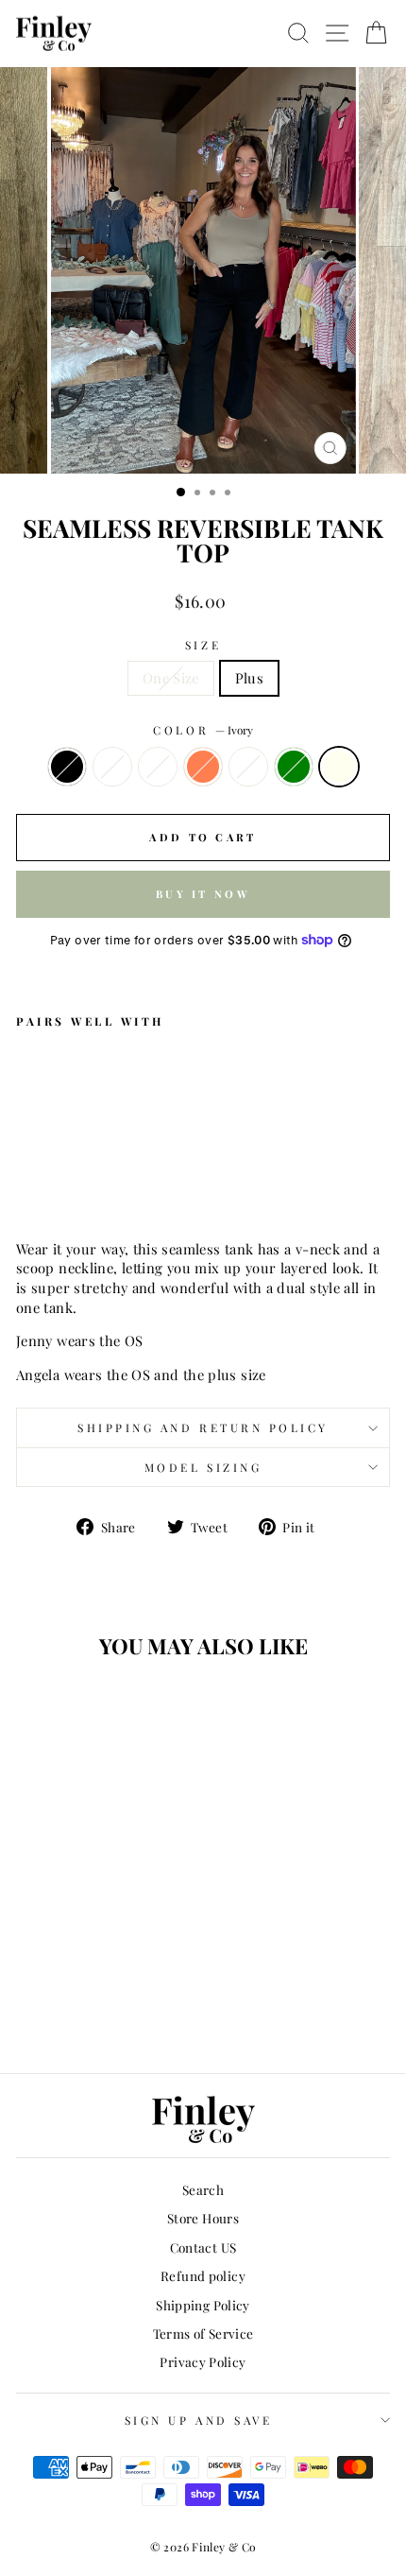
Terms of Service (203, 2333)
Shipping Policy (203, 2305)
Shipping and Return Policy (203, 1427)
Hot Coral (203, 767)
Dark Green (294, 767)
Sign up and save (199, 2420)
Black (67, 767)
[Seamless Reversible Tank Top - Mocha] (114, 1182)
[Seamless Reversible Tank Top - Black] (27, 1182)
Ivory (339, 767)
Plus (249, 678)
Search (203, 2189)
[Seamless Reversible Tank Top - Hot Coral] (92, 1182)
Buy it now (203, 894)
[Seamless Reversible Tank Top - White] (70, 1182)
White (158, 767)
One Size (171, 678)
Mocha (248, 767)
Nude (112, 767)
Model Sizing (203, 1467)
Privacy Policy (203, 2361)
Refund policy (203, 2275)
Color (203, 730)
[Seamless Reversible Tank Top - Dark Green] (135, 1182)
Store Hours (203, 2218)
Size (203, 645)
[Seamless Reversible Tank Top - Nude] (49, 1182)
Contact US (203, 2247)
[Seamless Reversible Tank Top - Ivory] (157, 1182)
